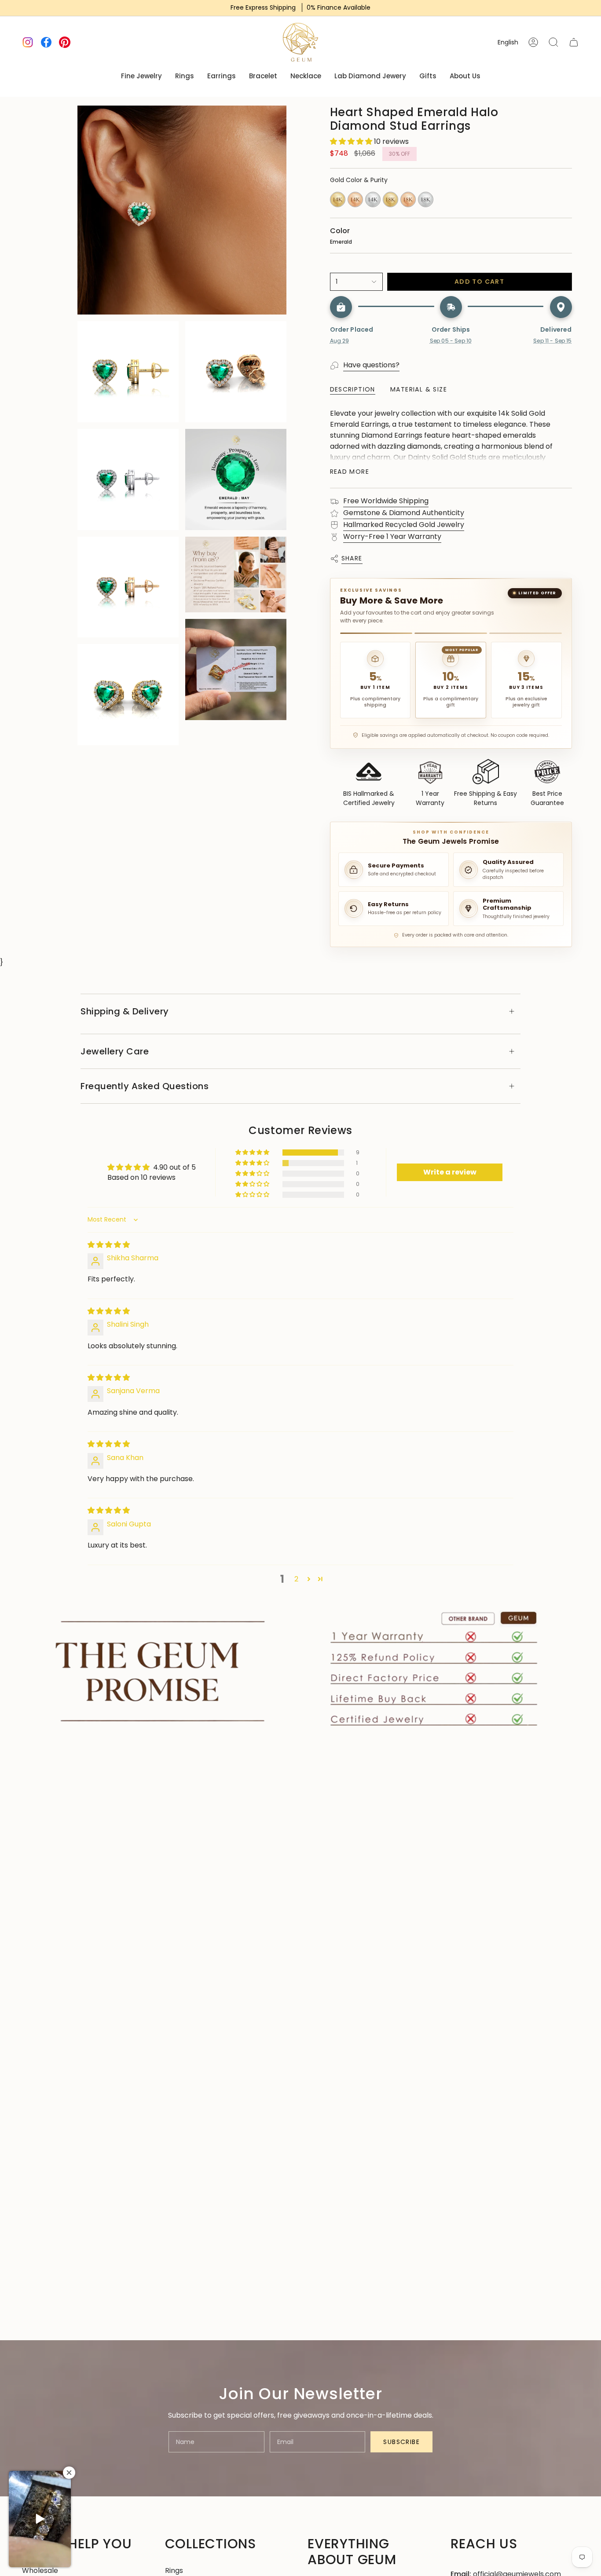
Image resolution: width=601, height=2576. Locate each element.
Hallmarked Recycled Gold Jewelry (404, 525)
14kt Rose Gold (355, 199)
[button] (352, 141)
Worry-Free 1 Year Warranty (392, 536)
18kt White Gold (426, 199)
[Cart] (574, 42)
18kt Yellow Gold (390, 199)
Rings (174, 2571)
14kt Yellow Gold (338, 199)
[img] (109, 1245)
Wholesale (40, 2571)
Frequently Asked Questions (145, 1086)
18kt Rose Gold (408, 199)
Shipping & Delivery (125, 1011)
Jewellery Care (115, 1051)
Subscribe (401, 2442)
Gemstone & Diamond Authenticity (404, 513)
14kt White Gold (373, 199)
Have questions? (371, 365)
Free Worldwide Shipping (386, 501)
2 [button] (296, 1579)
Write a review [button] (450, 1172)
